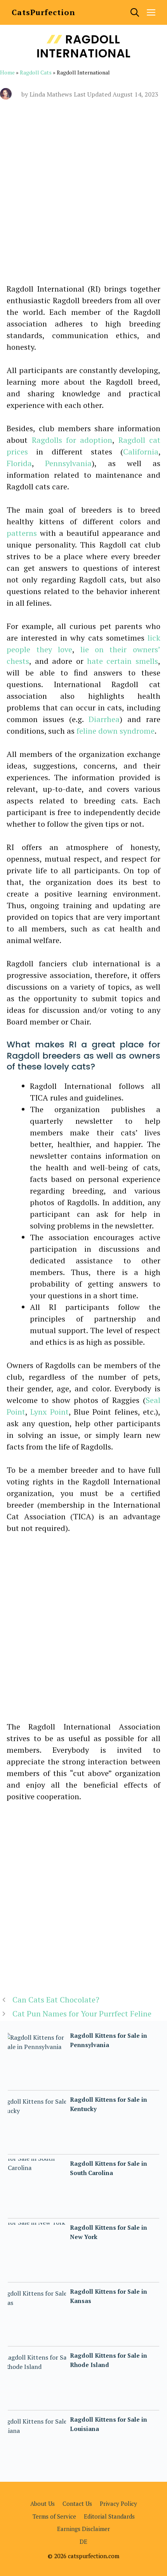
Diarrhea (104, 719)
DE (83, 2541)
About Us (43, 2503)
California (141, 452)
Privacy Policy (118, 2503)
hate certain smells (123, 661)
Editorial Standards (109, 2516)
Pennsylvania (68, 463)
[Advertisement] (83, 197)
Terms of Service (54, 2516)
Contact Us (77, 2503)
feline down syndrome (116, 731)
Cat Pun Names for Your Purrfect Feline (82, 2014)
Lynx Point (49, 1412)
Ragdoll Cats (36, 72)
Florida (19, 463)
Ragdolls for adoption (72, 440)
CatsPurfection (43, 12)
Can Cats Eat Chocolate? (56, 2000)
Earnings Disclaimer (83, 2529)
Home (7, 72)
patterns (22, 533)
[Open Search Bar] (135, 12)
